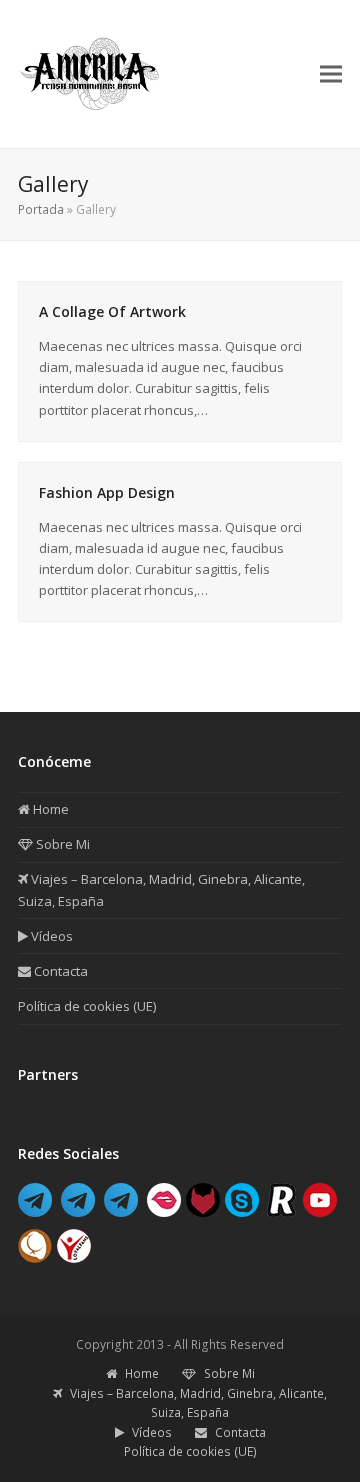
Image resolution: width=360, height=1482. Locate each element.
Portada (41, 209)
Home (49, 809)
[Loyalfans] (74, 1257)
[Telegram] (35, 1211)
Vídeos (50, 936)
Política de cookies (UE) (87, 1006)
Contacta (59, 971)
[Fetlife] (203, 1211)
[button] (331, 73)
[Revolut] (281, 1211)
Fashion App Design (107, 492)
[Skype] (242, 1211)
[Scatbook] (35, 1257)
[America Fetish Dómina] (78, 1211)
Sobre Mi (61, 844)
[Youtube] (320, 1211)
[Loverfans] (164, 1211)
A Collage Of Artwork (112, 311)
